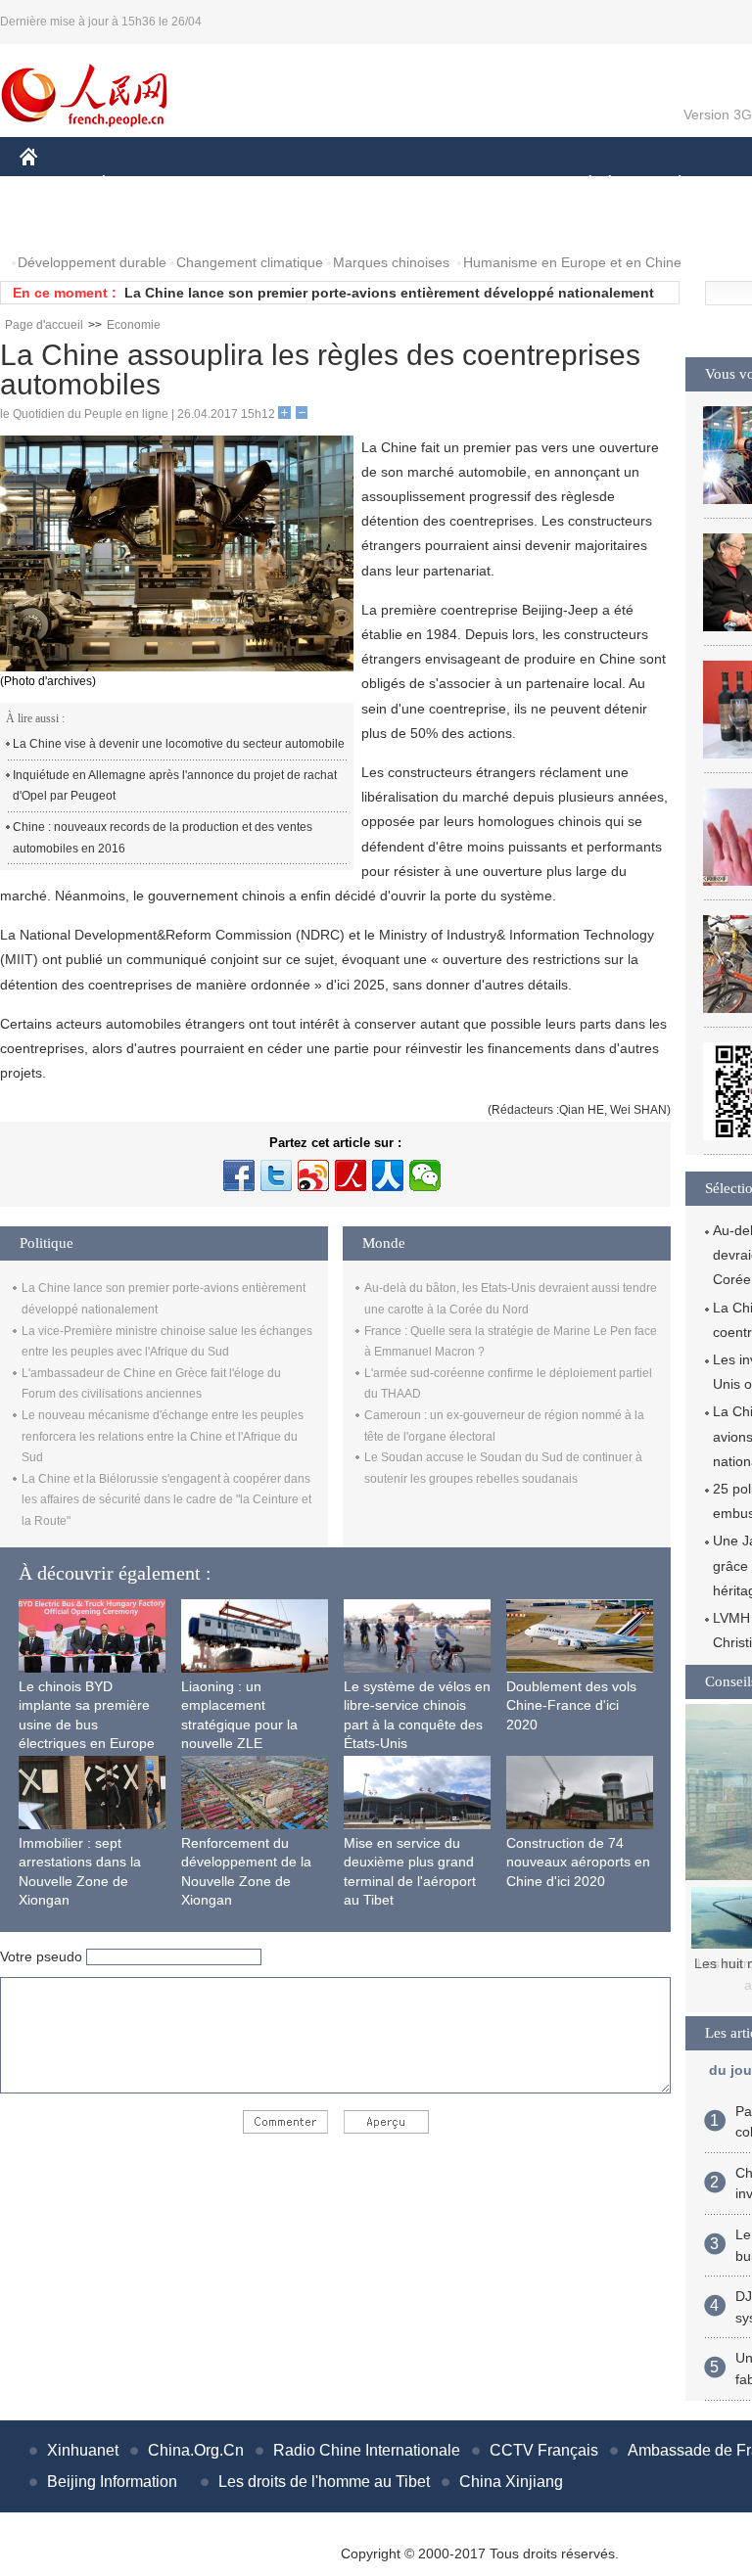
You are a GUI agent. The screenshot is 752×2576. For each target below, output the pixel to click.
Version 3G (718, 115)
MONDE (231, 184)
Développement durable (92, 262)
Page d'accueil (44, 325)
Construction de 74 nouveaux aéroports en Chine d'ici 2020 (578, 1862)
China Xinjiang (511, 2482)
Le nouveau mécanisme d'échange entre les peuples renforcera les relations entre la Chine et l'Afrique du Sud (163, 1436)
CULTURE (492, 184)
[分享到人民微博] (351, 1175)
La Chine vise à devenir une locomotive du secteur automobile (179, 744)
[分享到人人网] (388, 1175)
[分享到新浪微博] (313, 1175)
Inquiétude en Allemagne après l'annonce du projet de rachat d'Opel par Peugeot (175, 786)
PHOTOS (61, 224)
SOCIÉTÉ (581, 184)
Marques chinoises (391, 262)
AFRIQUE (315, 184)
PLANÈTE (669, 184)
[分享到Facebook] (239, 1175)
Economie (134, 325)
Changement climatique (250, 262)
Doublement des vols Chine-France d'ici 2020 (571, 1705)
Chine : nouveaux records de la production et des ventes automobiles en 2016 (163, 838)
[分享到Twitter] (276, 1175)
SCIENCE (402, 184)
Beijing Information (112, 2482)
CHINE (54, 184)
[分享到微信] (425, 1175)
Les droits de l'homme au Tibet (324, 2482)
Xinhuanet (83, 2450)
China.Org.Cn (196, 2450)
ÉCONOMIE (140, 184)
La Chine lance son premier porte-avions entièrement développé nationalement (389, 293)
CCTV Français (544, 2450)
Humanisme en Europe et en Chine (572, 262)
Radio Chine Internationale (367, 2450)
